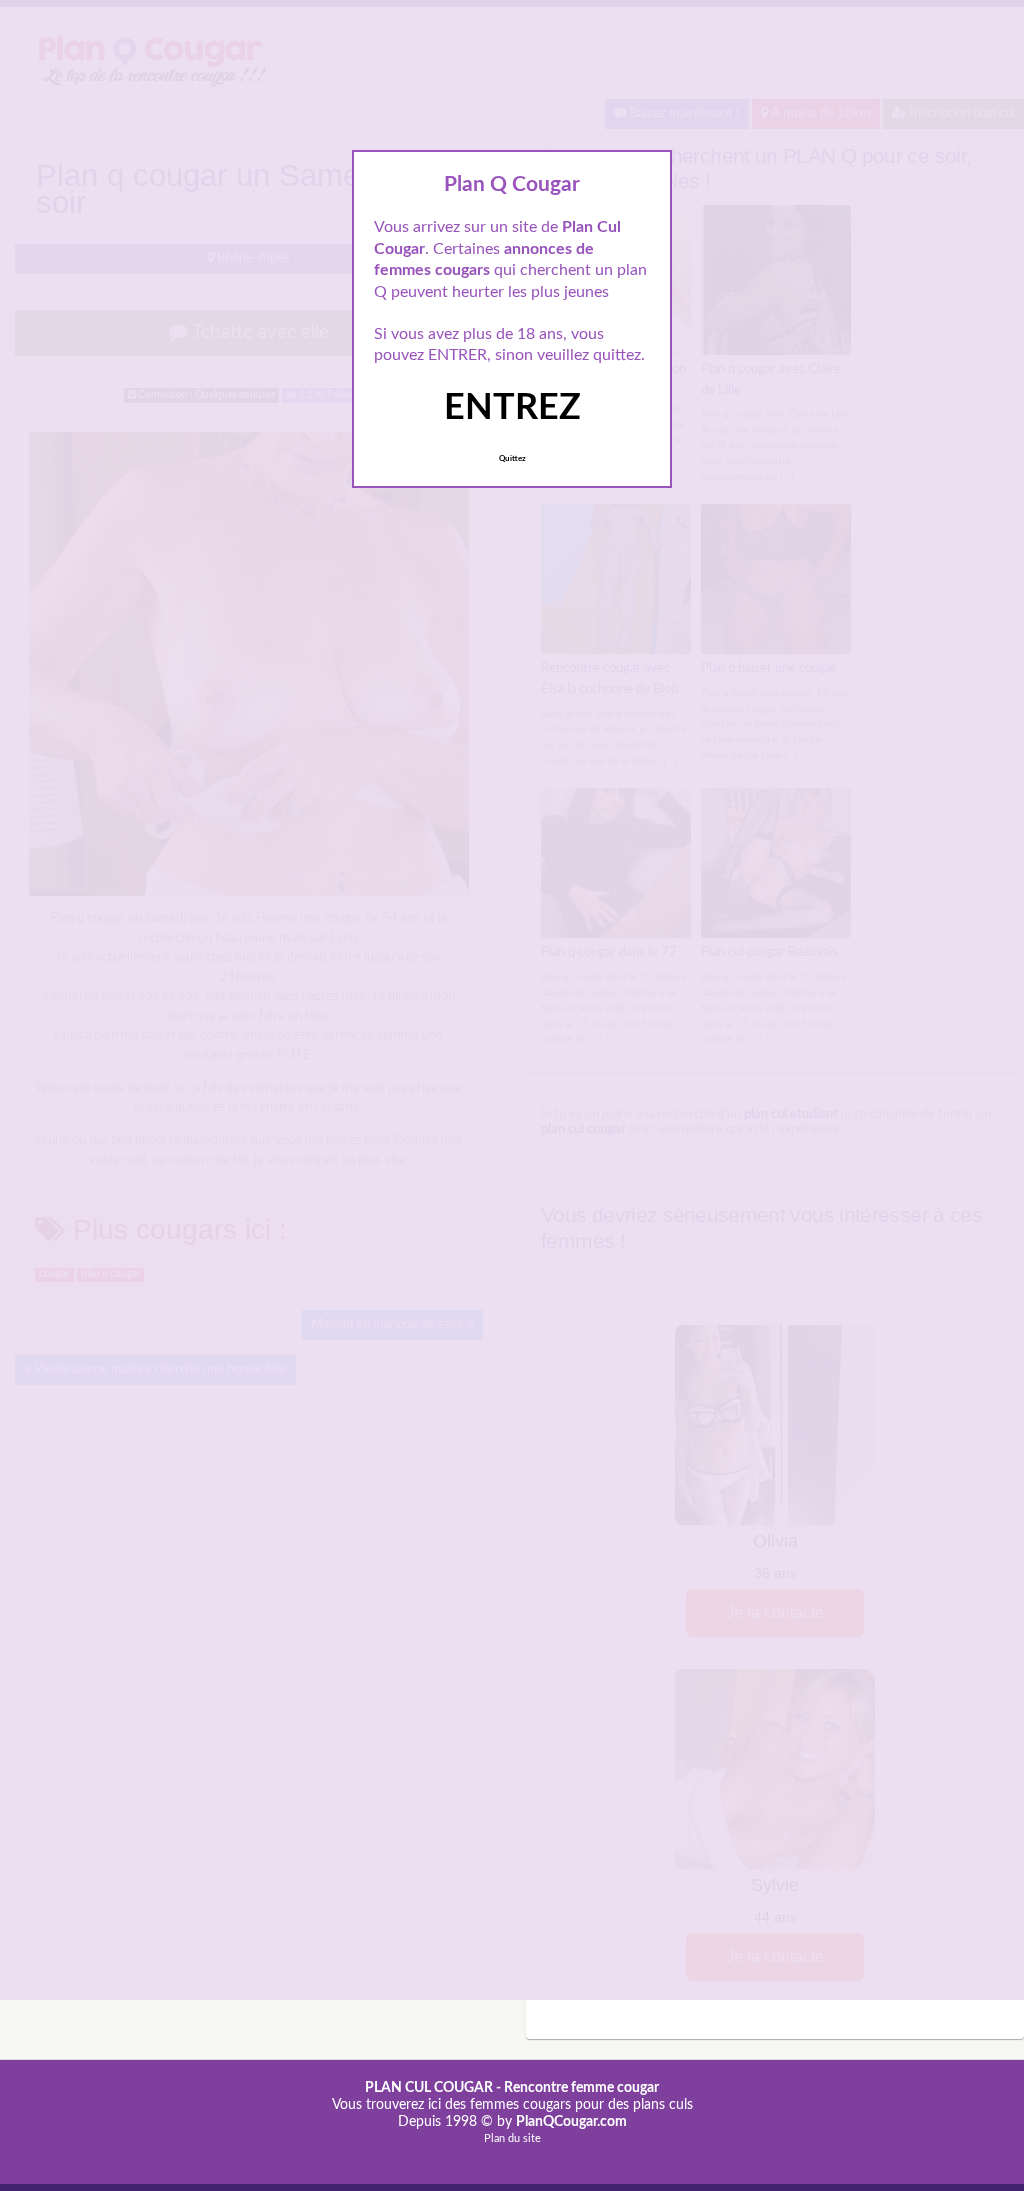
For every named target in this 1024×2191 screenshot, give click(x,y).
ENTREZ (512, 408)
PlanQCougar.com (571, 2122)
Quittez (512, 459)
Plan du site (512, 2138)
